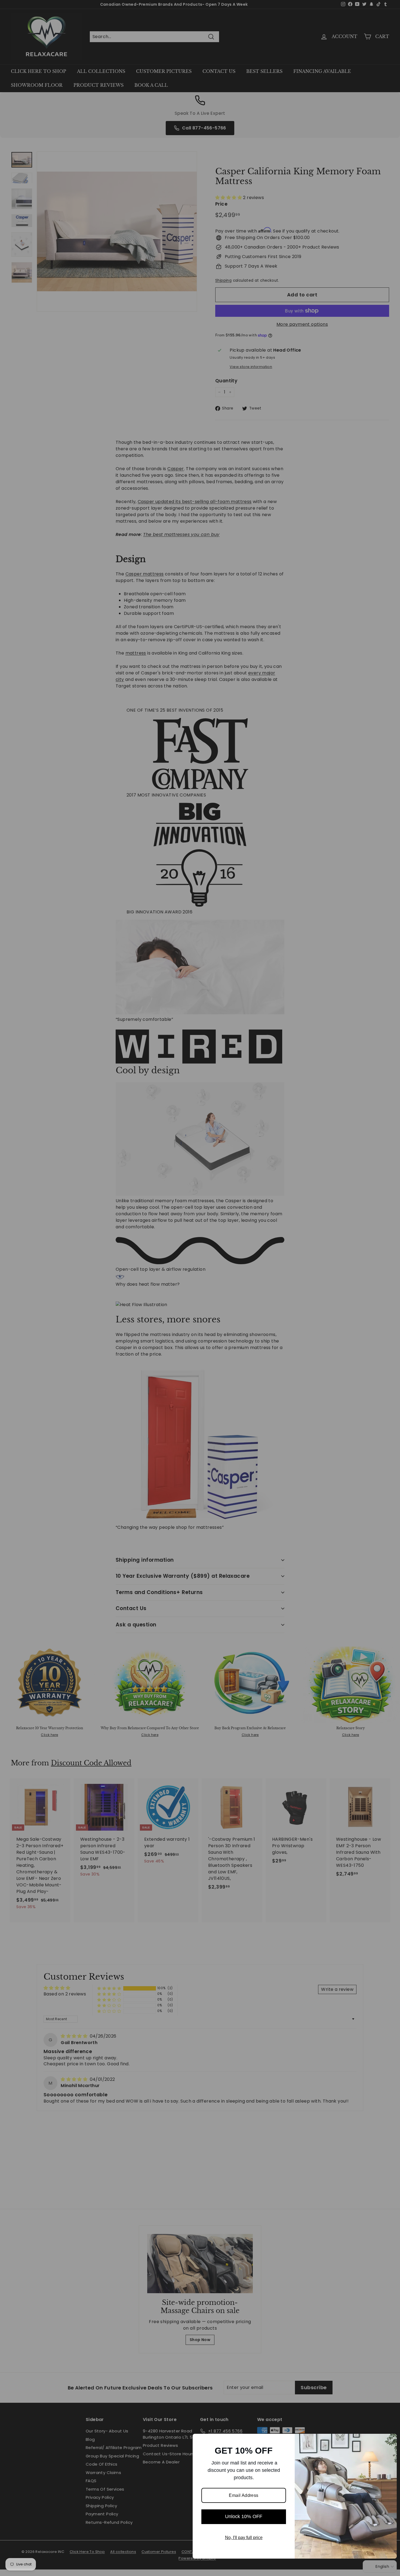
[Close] (390, 2440)
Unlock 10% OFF (244, 2516)
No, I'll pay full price (244, 2538)
